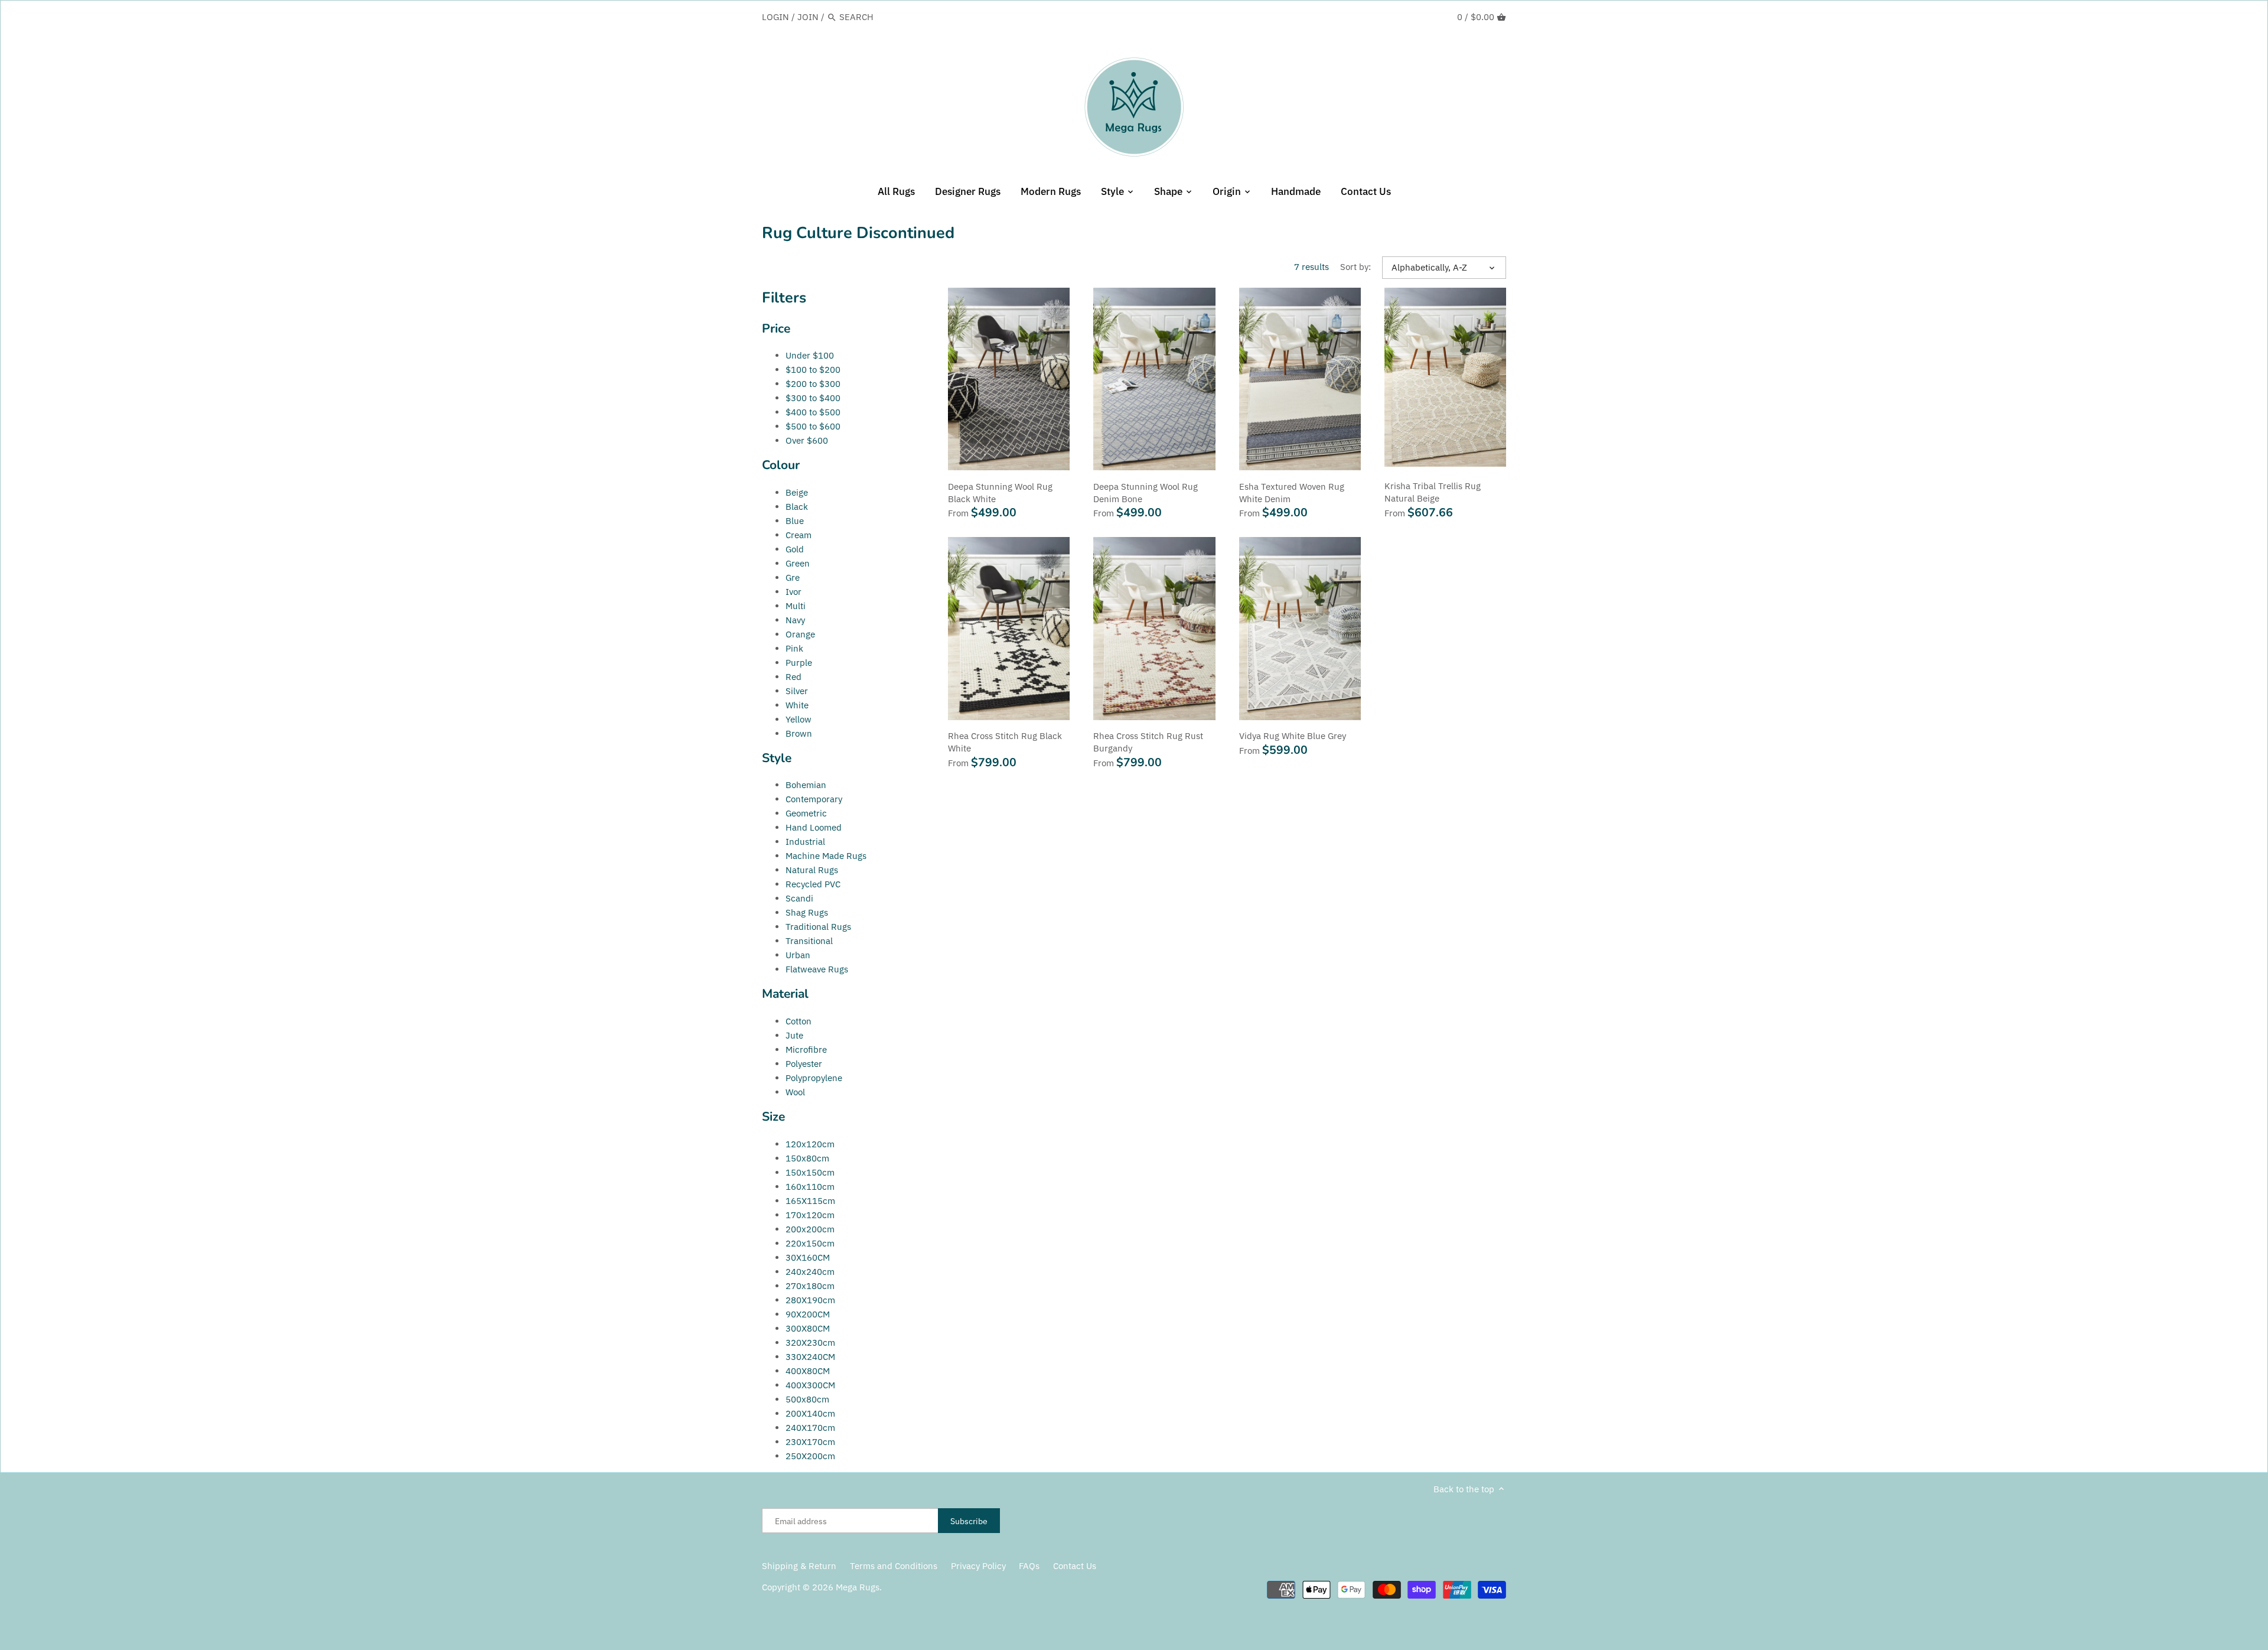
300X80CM (808, 1328)
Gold (795, 549)
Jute (794, 1035)
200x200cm (810, 1229)
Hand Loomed (814, 827)
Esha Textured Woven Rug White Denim (1292, 493)
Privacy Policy (978, 1566)
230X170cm (810, 1442)
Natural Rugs (812, 870)
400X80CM (808, 1371)
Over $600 (807, 440)
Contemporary (814, 799)
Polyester (804, 1064)
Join (808, 17)
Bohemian (806, 785)
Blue (795, 521)
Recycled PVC (813, 884)
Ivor (794, 592)
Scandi (799, 898)
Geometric (806, 813)
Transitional (809, 941)
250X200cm (810, 1456)
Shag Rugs (807, 912)
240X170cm (810, 1428)
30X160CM (808, 1257)
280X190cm (810, 1300)
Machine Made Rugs (826, 856)
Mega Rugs (858, 1587)
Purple (799, 663)
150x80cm (807, 1158)
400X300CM (810, 1385)
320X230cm (810, 1343)
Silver (797, 691)
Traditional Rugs (818, 927)
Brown (799, 733)
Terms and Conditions (894, 1566)
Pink (794, 648)
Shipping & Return (799, 1566)
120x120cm (810, 1144)
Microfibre (806, 1049)
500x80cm (807, 1399)
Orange (800, 634)
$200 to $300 (813, 384)
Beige (797, 492)
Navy (795, 620)
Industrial (805, 842)
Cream (799, 535)
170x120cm (810, 1215)
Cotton (799, 1021)
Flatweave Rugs (817, 969)
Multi (796, 606)
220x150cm (810, 1243)
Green (798, 563)
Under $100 (810, 355)
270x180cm (810, 1286)
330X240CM (810, 1357)
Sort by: (1355, 267)
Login (775, 17)
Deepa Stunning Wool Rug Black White (1000, 493)
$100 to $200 (813, 370)
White (797, 705)
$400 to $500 (813, 412)
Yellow (799, 719)
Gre (793, 577)
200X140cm (810, 1413)
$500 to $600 (813, 426)
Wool (795, 1092)
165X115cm (810, 1201)
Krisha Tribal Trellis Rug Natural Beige (1433, 492)
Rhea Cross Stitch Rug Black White (1005, 742)
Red (794, 677)
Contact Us (1075, 1566)
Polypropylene (814, 1078)
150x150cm (810, 1172)
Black (797, 507)
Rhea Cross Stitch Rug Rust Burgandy (1148, 742)
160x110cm (810, 1187)
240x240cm (810, 1272)
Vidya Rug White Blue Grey (1293, 736)
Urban (798, 955)
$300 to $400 (813, 398)
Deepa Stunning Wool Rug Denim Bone (1146, 493)
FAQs (1029, 1566)
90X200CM (808, 1314)
